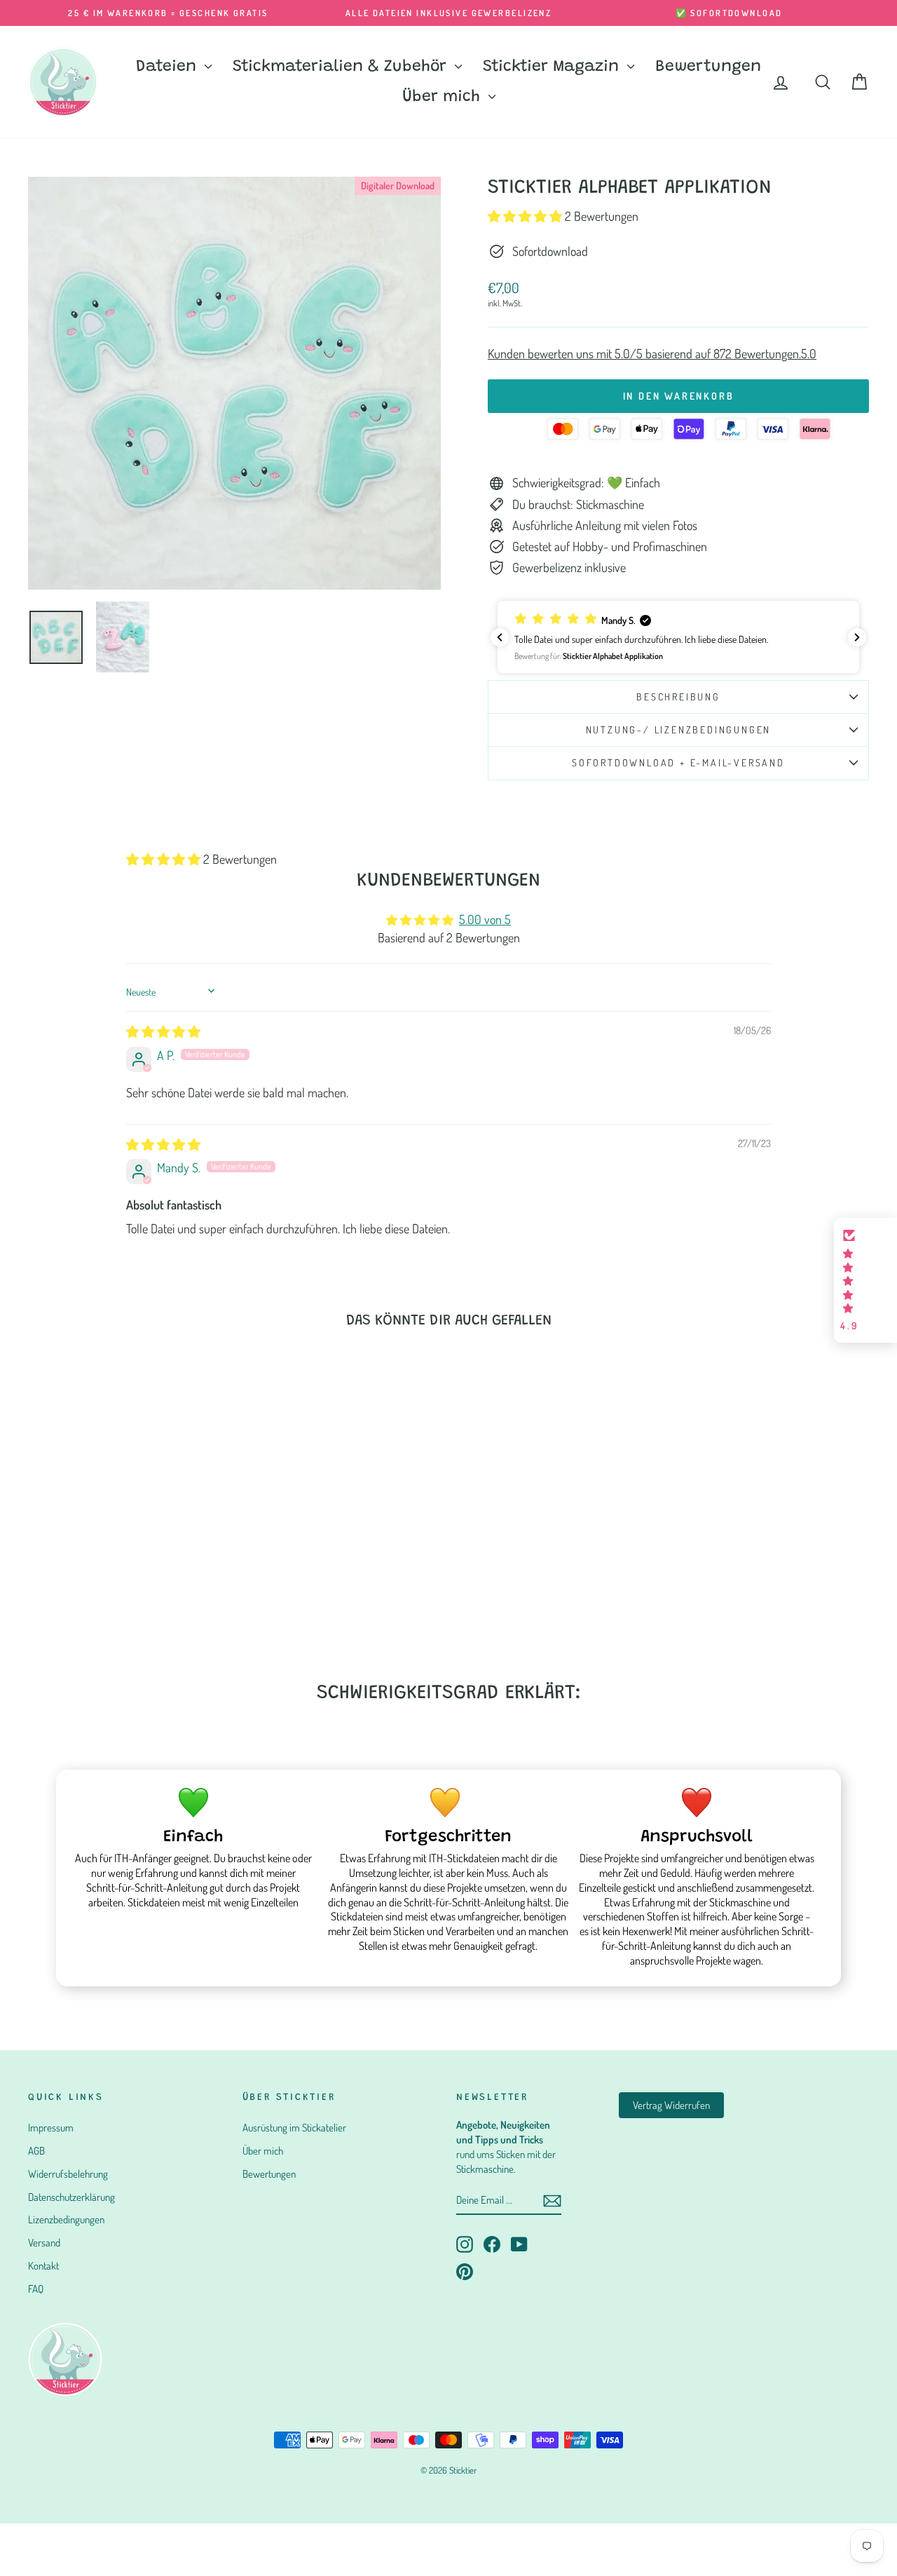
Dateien (169, 67)
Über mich (444, 97)
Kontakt (43, 2266)
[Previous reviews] (500, 637)
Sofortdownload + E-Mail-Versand (678, 762)
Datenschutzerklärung (71, 2197)
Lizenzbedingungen (66, 2219)
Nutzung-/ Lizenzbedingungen (679, 730)
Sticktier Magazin (553, 67)
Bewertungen (708, 67)
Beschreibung (678, 697)
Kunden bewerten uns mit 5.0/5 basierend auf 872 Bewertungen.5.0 (652, 353)
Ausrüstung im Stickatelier (294, 2128)
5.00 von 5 (485, 919)
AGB (36, 2151)
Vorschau (128, 1548)
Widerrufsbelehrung (68, 2174)
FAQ (36, 2289)
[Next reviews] (857, 637)
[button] (526, 216)
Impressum (51, 2128)
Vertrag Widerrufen (671, 2105)
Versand (44, 2243)
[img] (163, 1031)
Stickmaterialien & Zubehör (342, 67)
